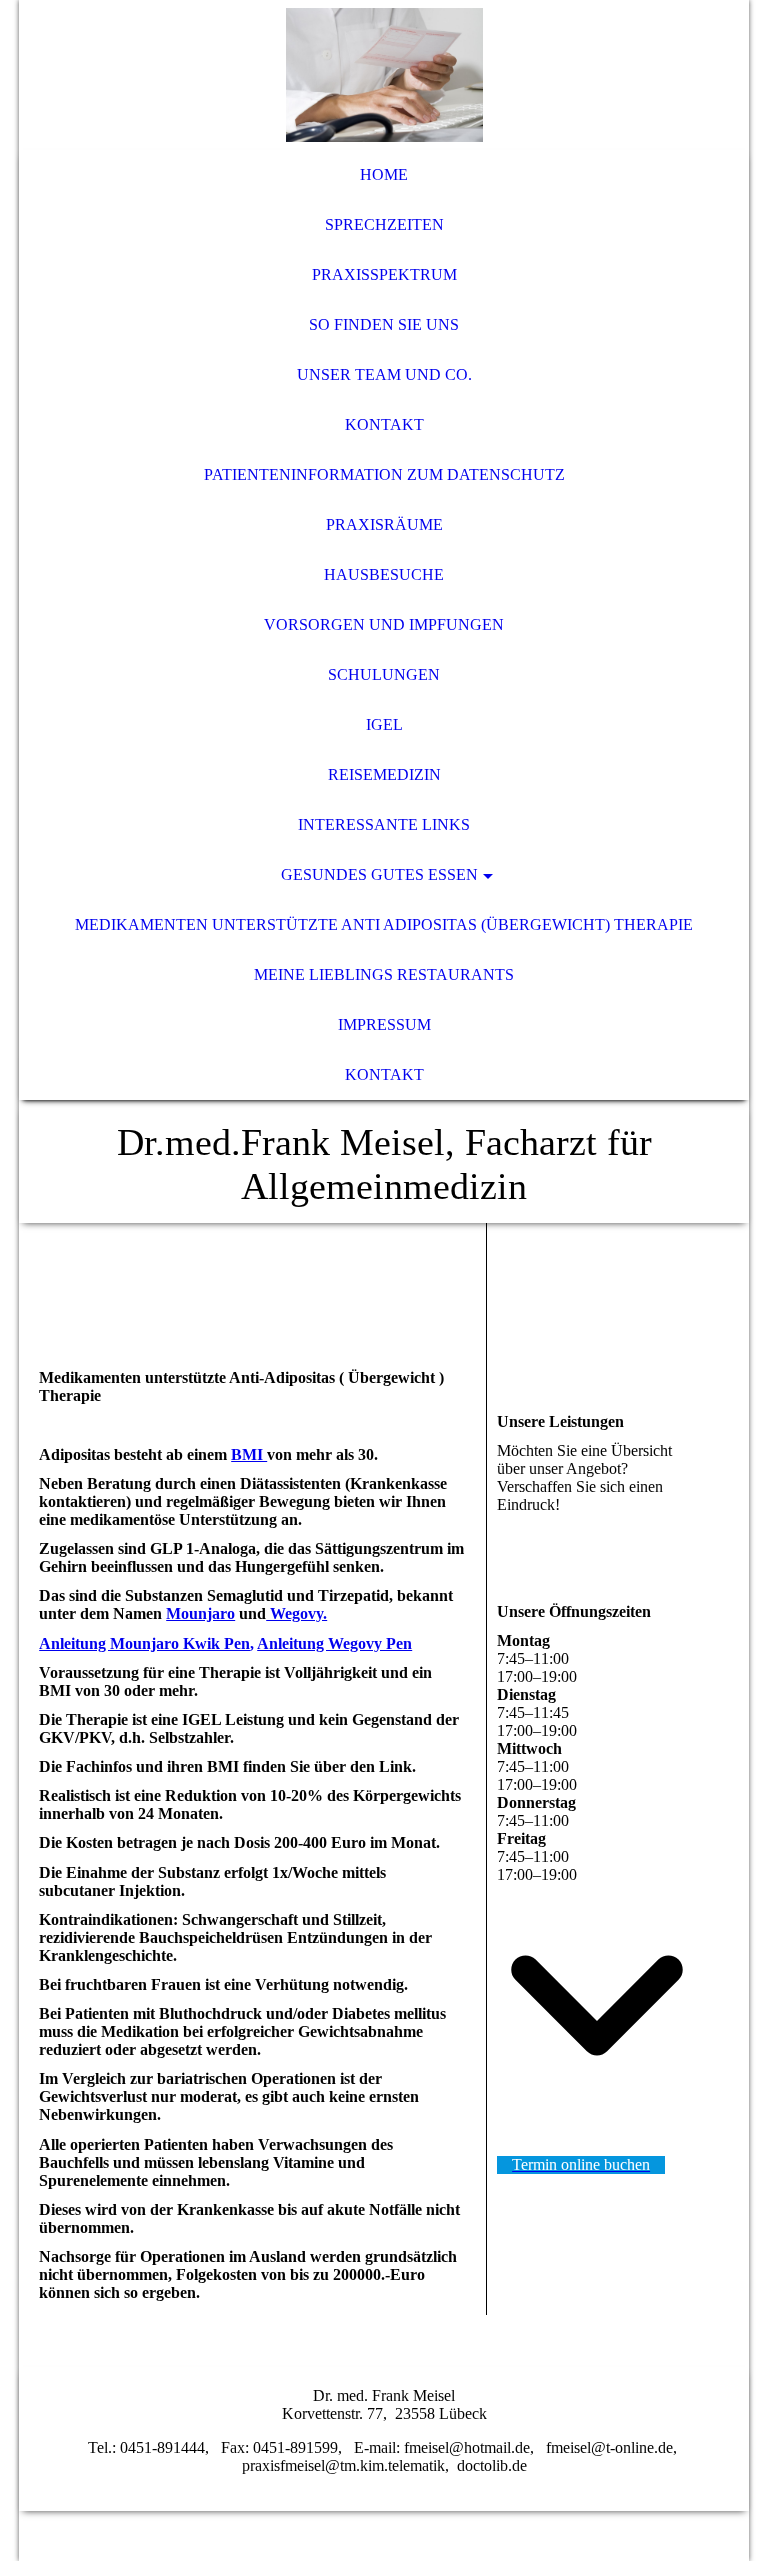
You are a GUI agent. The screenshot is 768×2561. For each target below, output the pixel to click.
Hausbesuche (384, 574)
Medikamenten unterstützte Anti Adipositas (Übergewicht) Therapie (384, 924)
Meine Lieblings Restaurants (384, 974)
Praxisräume (384, 524)
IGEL (384, 724)
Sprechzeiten (384, 224)
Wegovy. (296, 1613)
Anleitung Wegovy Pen (334, 1643)
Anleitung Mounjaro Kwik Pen (144, 1643)
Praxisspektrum (384, 274)
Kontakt (384, 424)
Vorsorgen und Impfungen (384, 624)
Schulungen (384, 674)
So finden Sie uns (384, 324)
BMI (249, 1454)
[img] (384, 75)
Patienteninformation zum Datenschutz (384, 474)
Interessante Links (384, 824)
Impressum (384, 1024)
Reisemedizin (384, 774)
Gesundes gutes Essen (379, 874)
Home (384, 174)
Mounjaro (200, 1613)
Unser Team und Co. (384, 374)
